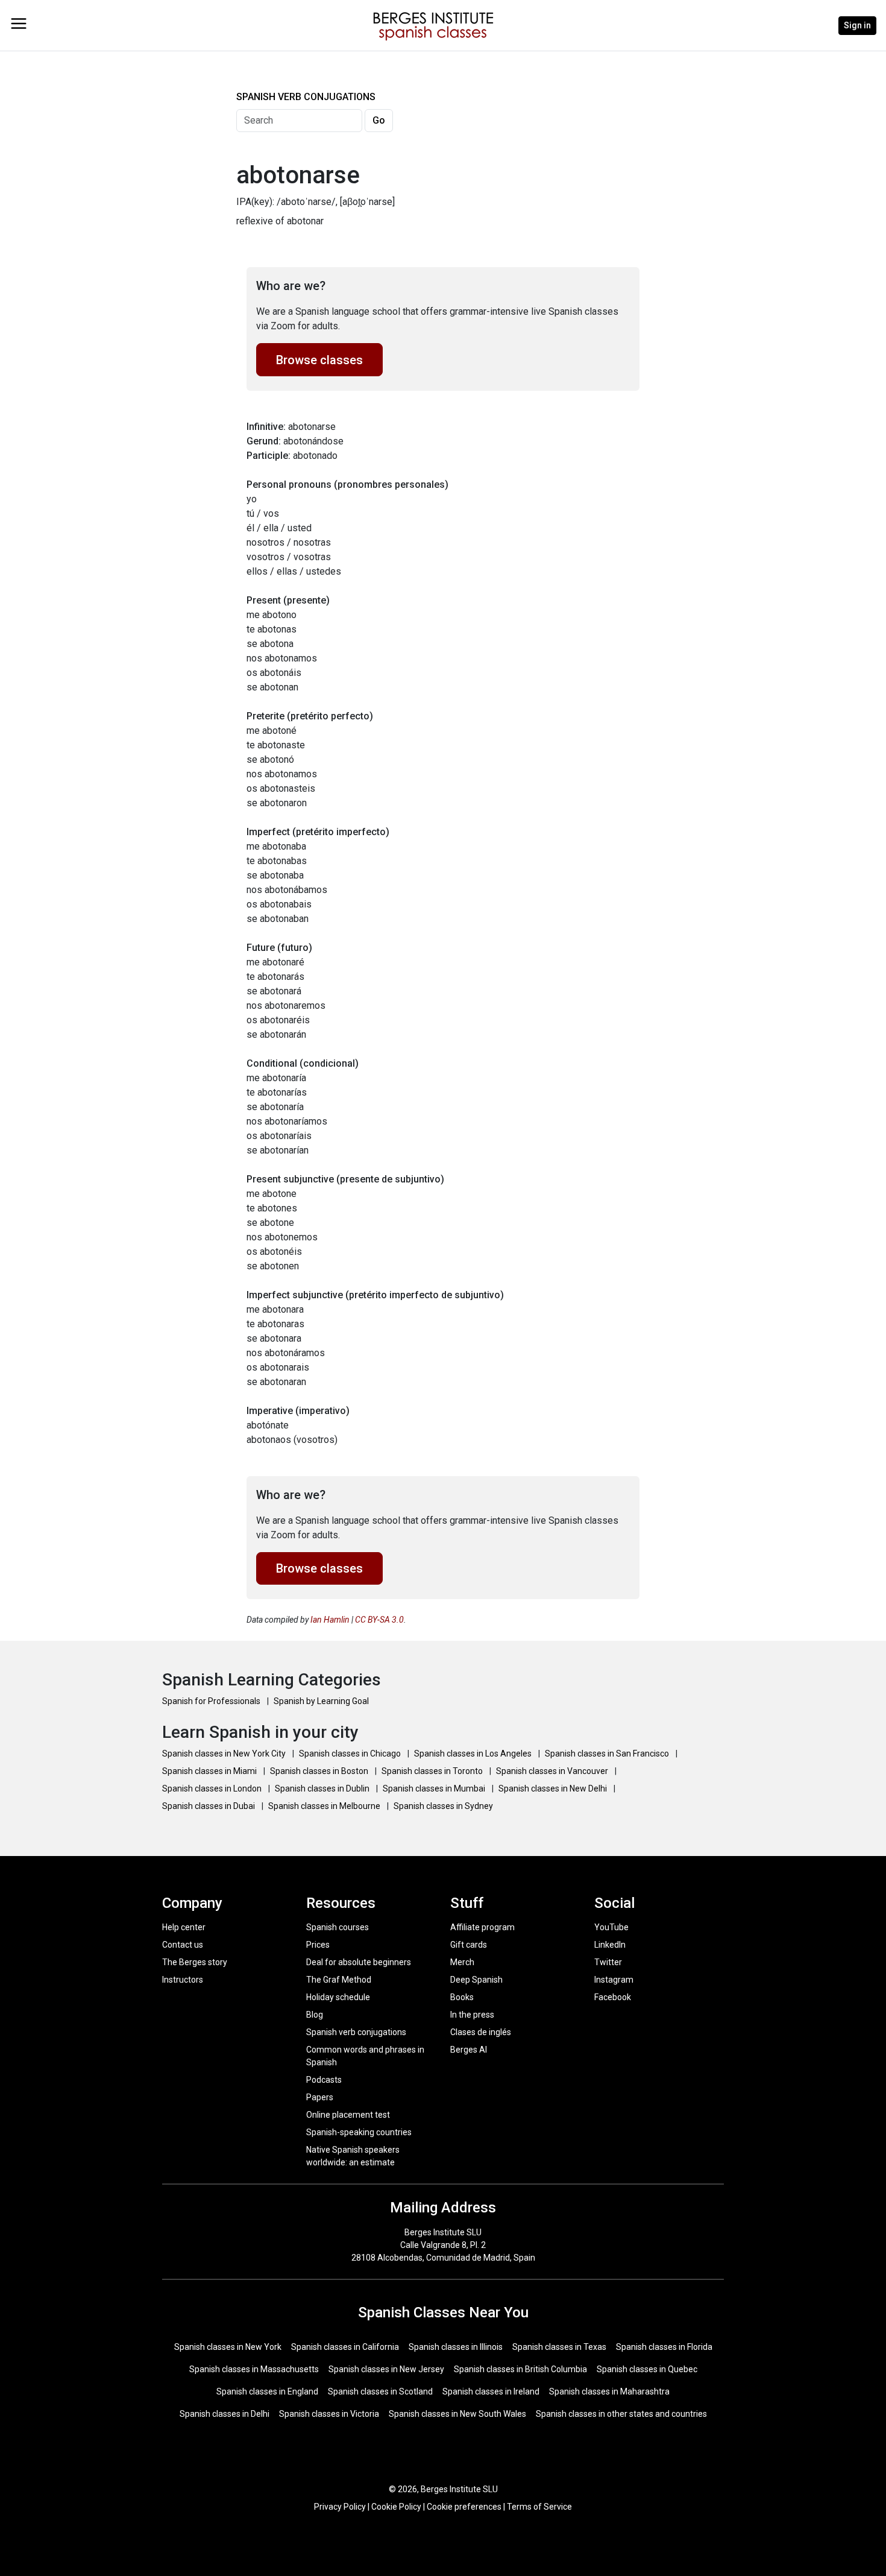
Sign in (857, 25)
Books (462, 1997)
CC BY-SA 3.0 (379, 1620)
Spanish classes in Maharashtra (609, 2391)
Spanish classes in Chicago (351, 1754)
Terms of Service (539, 2507)
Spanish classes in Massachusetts (254, 2369)
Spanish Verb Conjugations (306, 97)
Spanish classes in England (267, 2391)
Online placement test (348, 2115)
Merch (462, 1962)
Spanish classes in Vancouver (553, 1771)
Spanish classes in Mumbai (435, 1788)
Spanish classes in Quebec (647, 2369)
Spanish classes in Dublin (323, 1788)
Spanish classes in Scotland (380, 2391)
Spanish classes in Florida (664, 2347)
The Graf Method (339, 1980)
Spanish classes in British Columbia (520, 2369)
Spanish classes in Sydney (443, 1806)
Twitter (608, 1962)
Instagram (614, 1980)
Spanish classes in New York (228, 2347)
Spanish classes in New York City (225, 1754)
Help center (184, 1927)
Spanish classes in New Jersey (386, 2369)
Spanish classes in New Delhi (554, 1788)
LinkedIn (610, 1945)
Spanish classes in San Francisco (608, 1754)
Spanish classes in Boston (320, 1771)
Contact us (183, 1945)
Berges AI (469, 2050)
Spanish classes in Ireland (491, 2391)
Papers (320, 2097)
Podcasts (324, 2080)
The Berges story (195, 1962)
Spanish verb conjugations (356, 2032)
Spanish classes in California (345, 2347)
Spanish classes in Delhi (225, 2414)
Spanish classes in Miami (210, 1771)
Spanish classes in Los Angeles (474, 1754)
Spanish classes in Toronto (433, 1771)
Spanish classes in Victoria (329, 2414)
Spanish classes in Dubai (209, 1806)
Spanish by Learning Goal (321, 1701)
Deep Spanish (476, 1980)
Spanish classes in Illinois (456, 2347)
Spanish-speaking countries (359, 2132)
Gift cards (469, 1945)
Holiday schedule (338, 1997)
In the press (472, 2015)
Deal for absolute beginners (359, 1962)
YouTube (611, 1927)
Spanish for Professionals (212, 1701)
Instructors (183, 1980)
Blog (315, 2015)
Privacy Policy (340, 2507)
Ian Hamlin (330, 1620)
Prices (318, 1945)
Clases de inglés (481, 2032)
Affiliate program (482, 1927)
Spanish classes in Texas (559, 2347)
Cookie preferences (464, 2507)
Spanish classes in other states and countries (621, 2414)
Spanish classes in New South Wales (457, 2414)
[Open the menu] (19, 24)
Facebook (613, 1997)
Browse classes (319, 360)
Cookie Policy (396, 2507)
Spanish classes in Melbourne (325, 1806)
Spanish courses (338, 1927)
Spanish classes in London (213, 1788)
